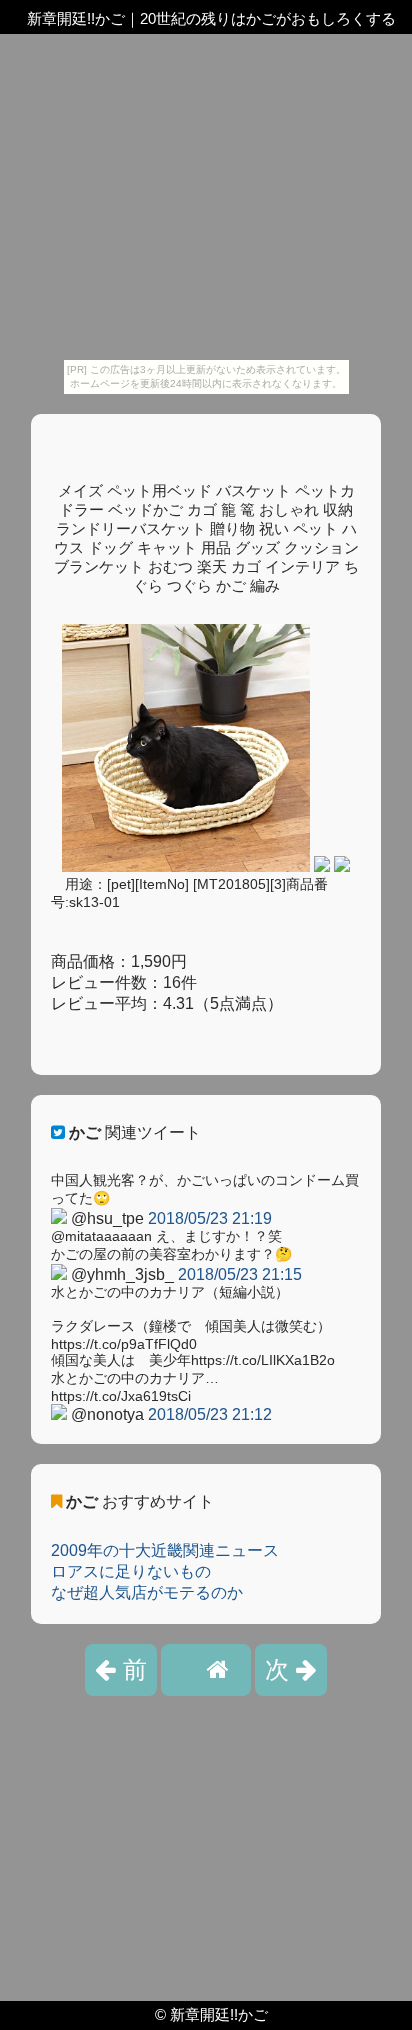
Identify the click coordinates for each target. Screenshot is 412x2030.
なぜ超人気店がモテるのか (147, 1592)
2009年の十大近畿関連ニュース (165, 1550)
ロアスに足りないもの (131, 1571)
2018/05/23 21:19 (210, 1218)
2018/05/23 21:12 (210, 1414)
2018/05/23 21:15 (240, 1274)
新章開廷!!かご (219, 2014)
